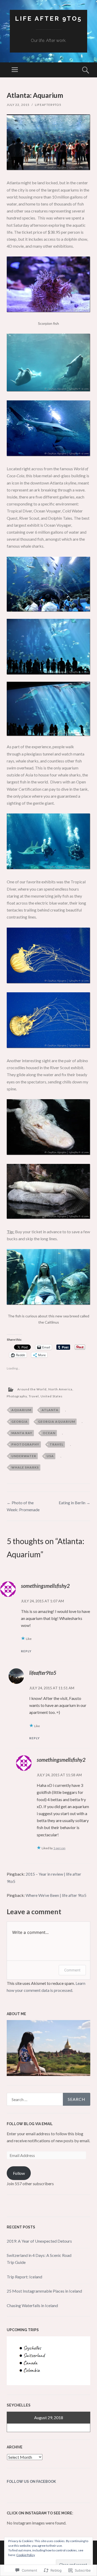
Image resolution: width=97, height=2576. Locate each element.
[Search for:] (48, 2099)
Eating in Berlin (74, 1503)
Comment (72, 1970)
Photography (17, 1396)
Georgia (20, 1422)
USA (50, 1456)
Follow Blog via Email (30, 2124)
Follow (19, 2173)
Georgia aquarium (57, 1422)
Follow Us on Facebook (31, 2482)
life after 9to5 (48, 19)
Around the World (32, 1389)
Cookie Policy (26, 2555)
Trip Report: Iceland (24, 2277)
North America (60, 1389)
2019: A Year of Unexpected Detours (39, 2241)
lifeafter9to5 (48, 105)
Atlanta (50, 1410)
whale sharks (25, 1467)
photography (25, 1444)
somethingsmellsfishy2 (45, 1586)
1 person (59, 1848)
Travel (34, 1396)
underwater (24, 1456)
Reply (26, 1651)
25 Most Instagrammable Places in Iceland (44, 2291)
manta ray (22, 1433)
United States (52, 1396)
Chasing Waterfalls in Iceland (32, 2305)
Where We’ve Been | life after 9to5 (56, 1895)
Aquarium (21, 1410)
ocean (49, 1433)
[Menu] (15, 70)
